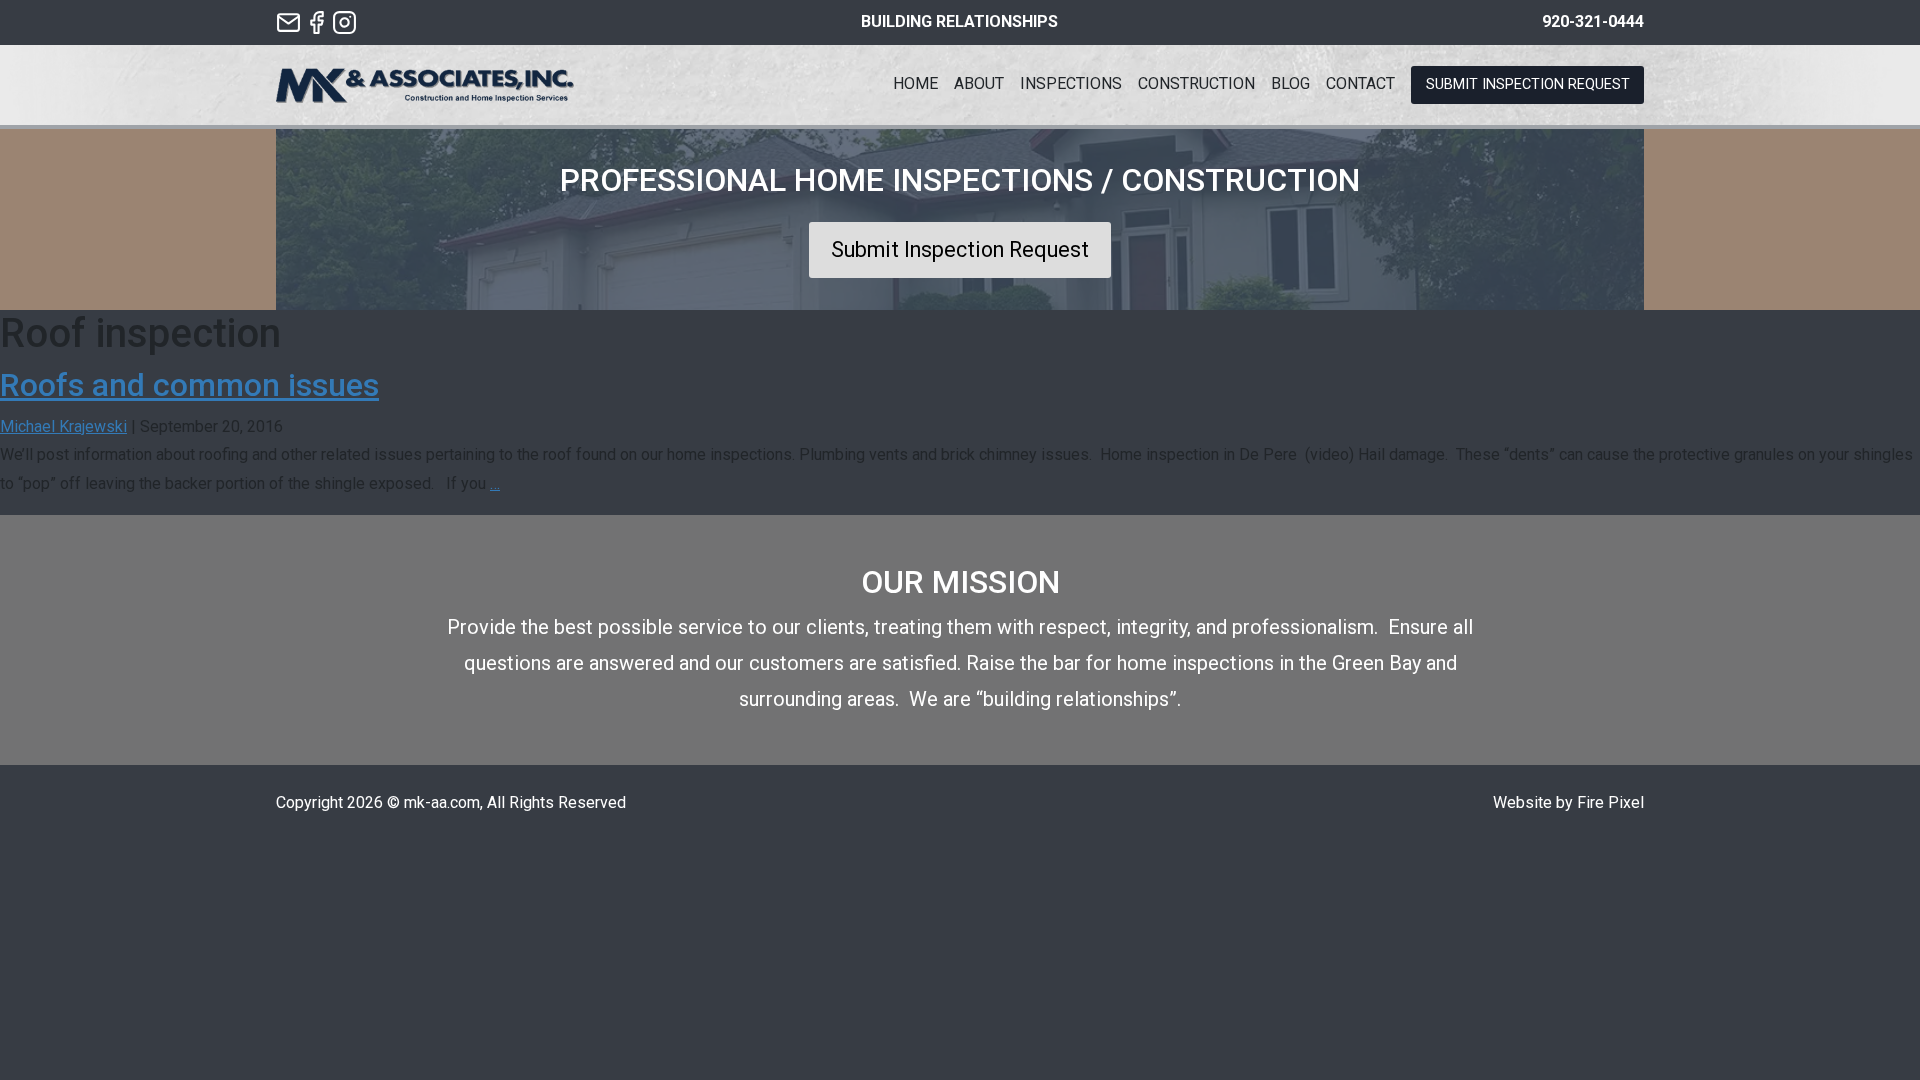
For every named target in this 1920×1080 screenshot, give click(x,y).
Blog (1290, 83)
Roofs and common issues (189, 385)
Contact (1360, 83)
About (979, 83)
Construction (1196, 83)
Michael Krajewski (63, 426)
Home (915, 83)
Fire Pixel (1610, 802)
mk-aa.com (442, 802)
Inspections (1071, 83)
